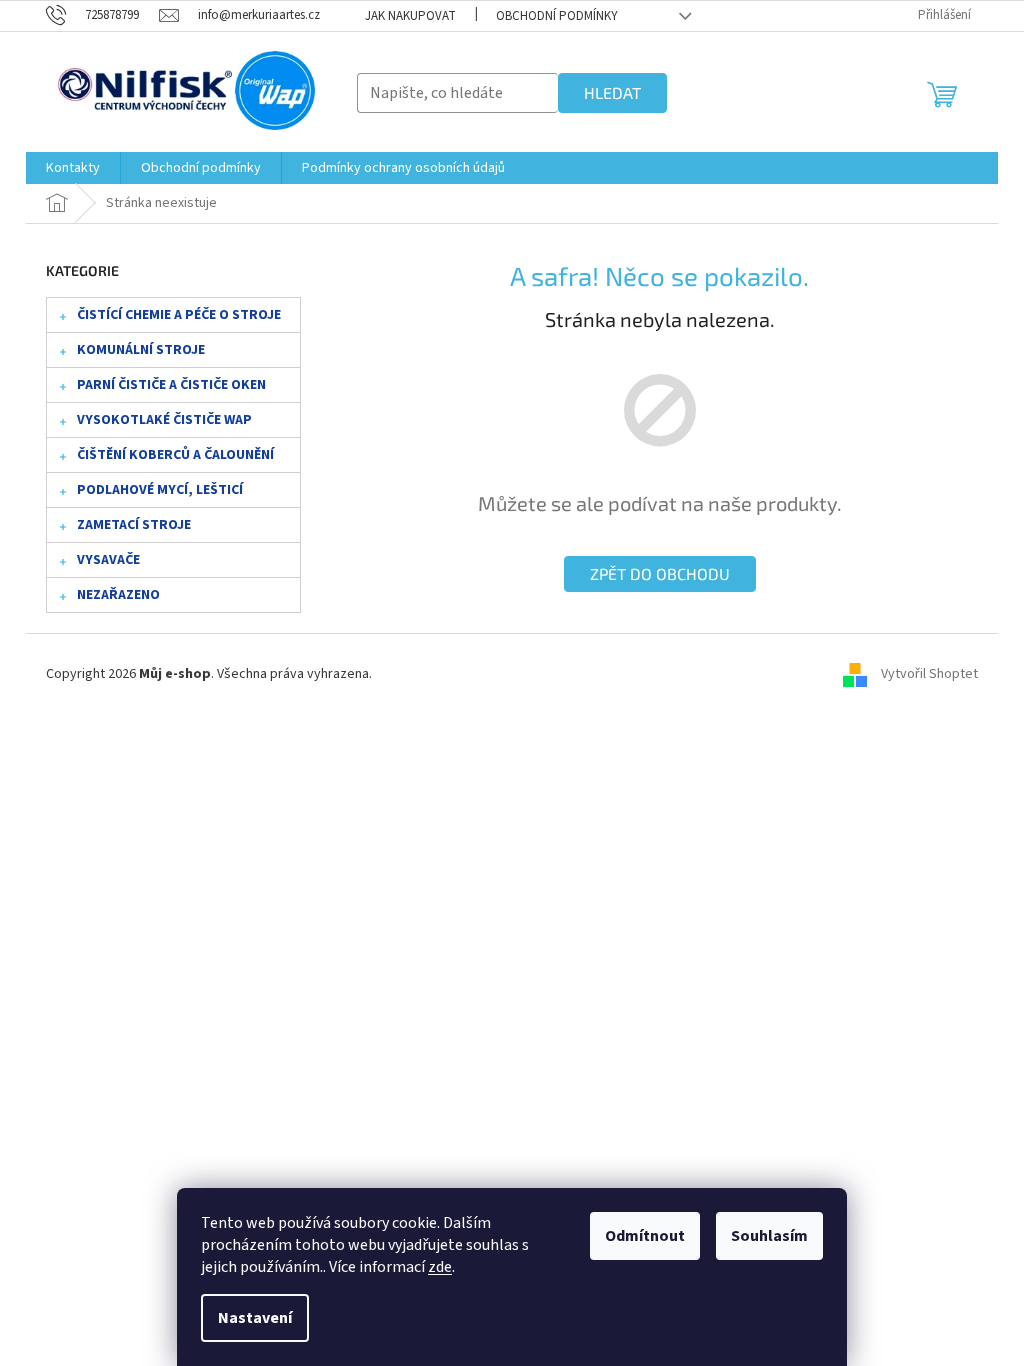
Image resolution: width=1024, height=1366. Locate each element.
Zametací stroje (134, 525)
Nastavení (255, 1318)
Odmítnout (645, 1236)
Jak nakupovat (410, 16)
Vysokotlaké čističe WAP (164, 420)
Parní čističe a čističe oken (171, 385)
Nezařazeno (118, 595)
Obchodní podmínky (557, 16)
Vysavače (108, 560)
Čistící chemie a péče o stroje (179, 315)
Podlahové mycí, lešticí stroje (160, 494)
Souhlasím (769, 1236)
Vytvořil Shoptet (929, 674)
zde (440, 1267)
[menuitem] (73, 168)
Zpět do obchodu (660, 573)
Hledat (612, 92)
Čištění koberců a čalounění (175, 455)
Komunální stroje (141, 350)
